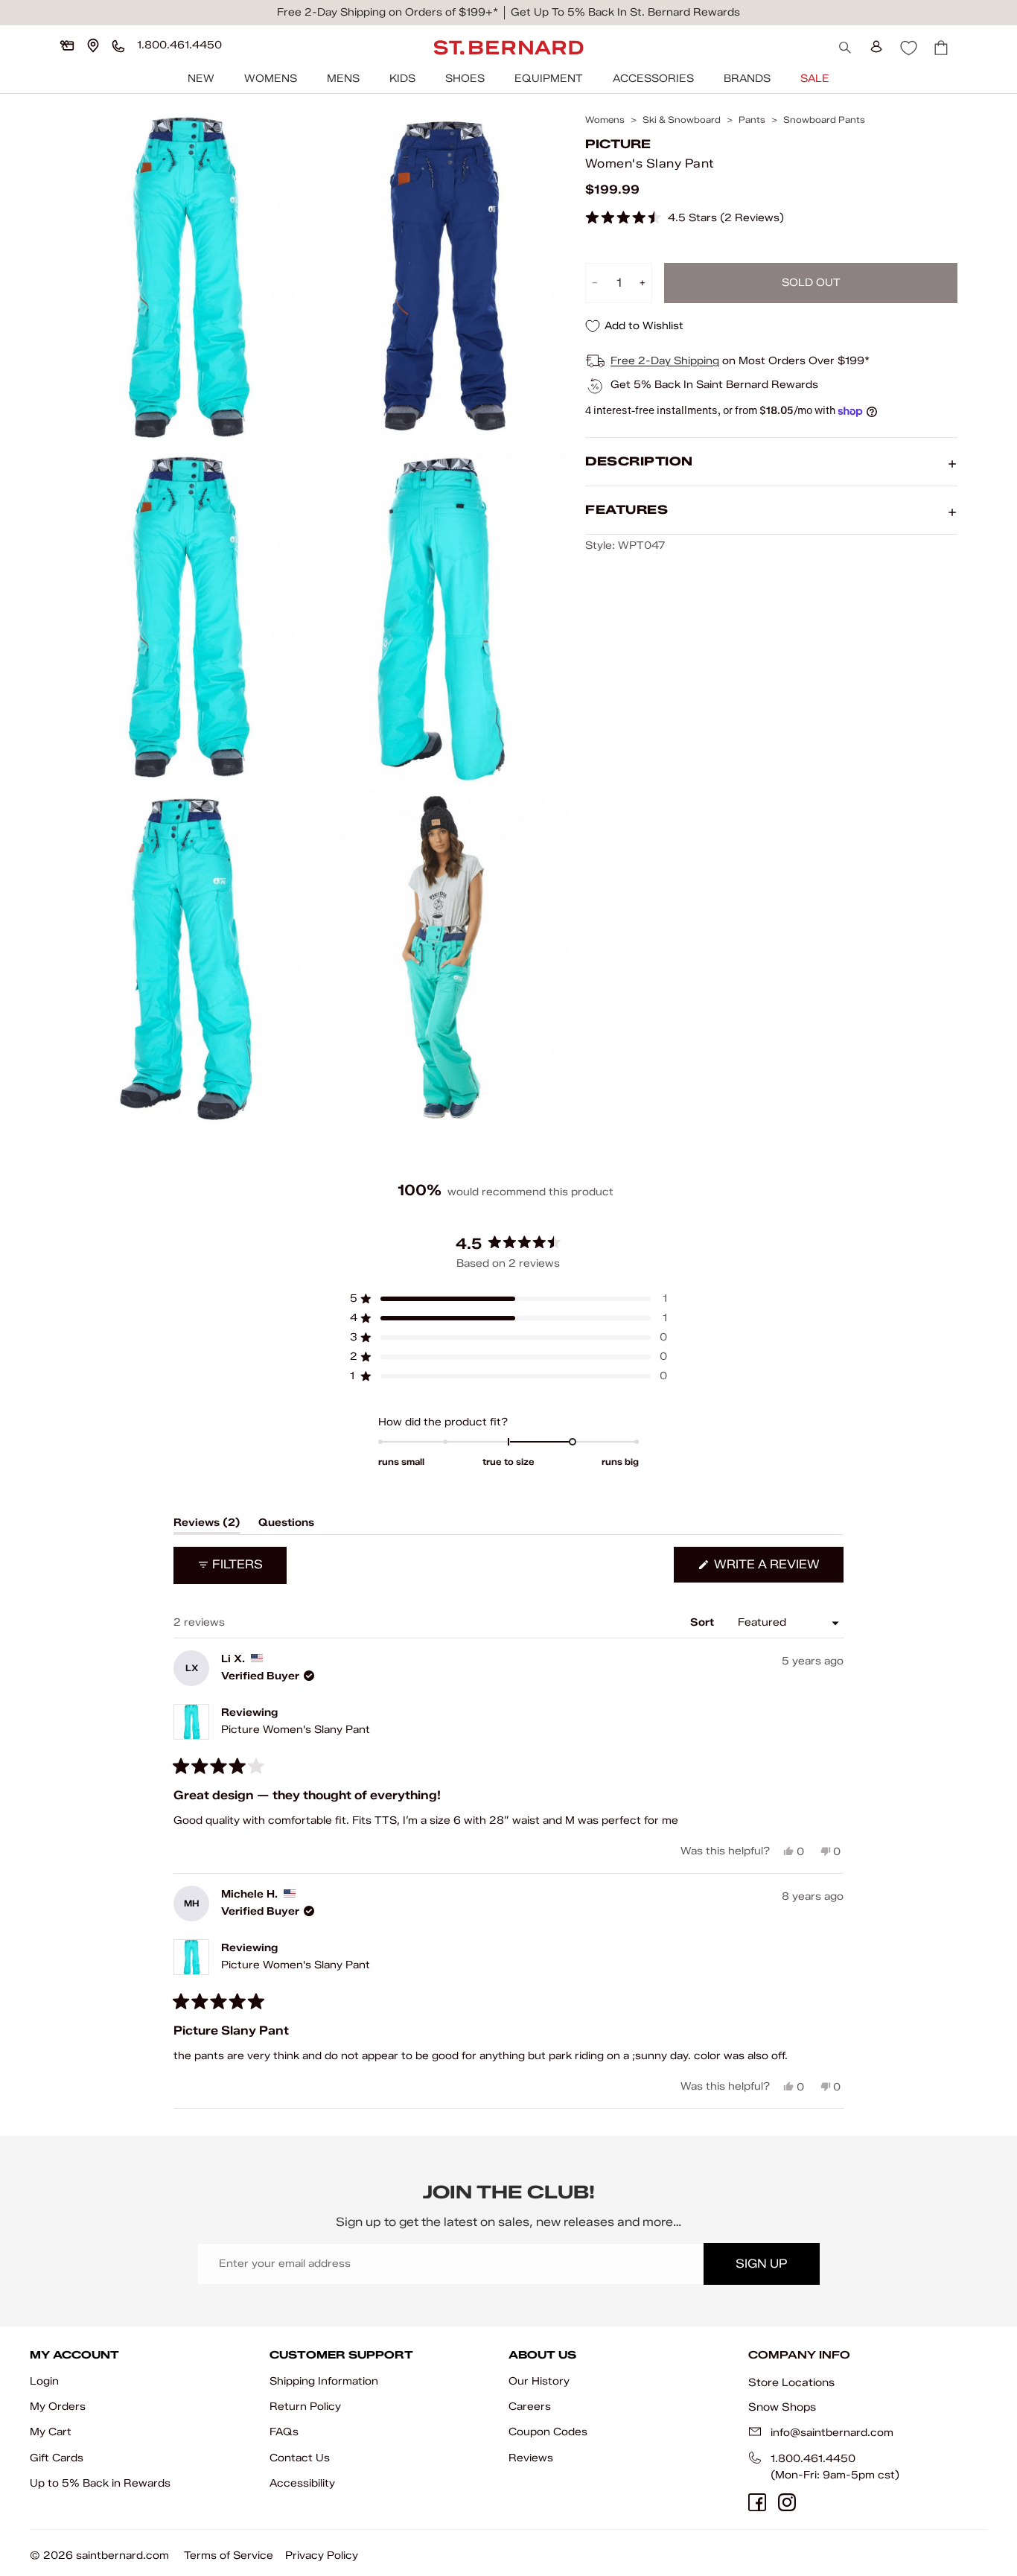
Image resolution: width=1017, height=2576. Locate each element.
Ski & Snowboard (682, 120)
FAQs (284, 2432)
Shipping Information (324, 2381)
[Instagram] (787, 2502)
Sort (704, 1622)
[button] (685, 219)
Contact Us (300, 2458)
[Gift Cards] (67, 45)
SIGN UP (761, 2264)
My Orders (58, 2407)
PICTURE (618, 145)
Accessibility (302, 2483)
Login (44, 2381)
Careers (530, 2407)
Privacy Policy (322, 2556)
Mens (343, 79)
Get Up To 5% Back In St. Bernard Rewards (625, 12)
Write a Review (777, 1570)
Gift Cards (57, 2458)
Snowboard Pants (824, 120)
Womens (271, 79)
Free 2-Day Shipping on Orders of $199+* (388, 12)
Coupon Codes (548, 2432)
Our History (539, 2381)
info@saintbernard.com (832, 2433)
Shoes (465, 79)
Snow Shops (782, 2407)
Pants (752, 120)
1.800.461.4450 (813, 2459)
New (201, 79)
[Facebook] (757, 2502)
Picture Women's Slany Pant (296, 1730)
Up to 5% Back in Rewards (100, 2483)
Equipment (549, 79)
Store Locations (791, 2382)
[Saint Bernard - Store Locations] (93, 45)
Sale (815, 79)
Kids (402, 79)
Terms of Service (229, 2556)
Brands (747, 79)
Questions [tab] (286, 1525)
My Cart (51, 2432)
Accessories (653, 79)
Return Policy (305, 2407)
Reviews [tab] (207, 1525)
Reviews (531, 2458)
